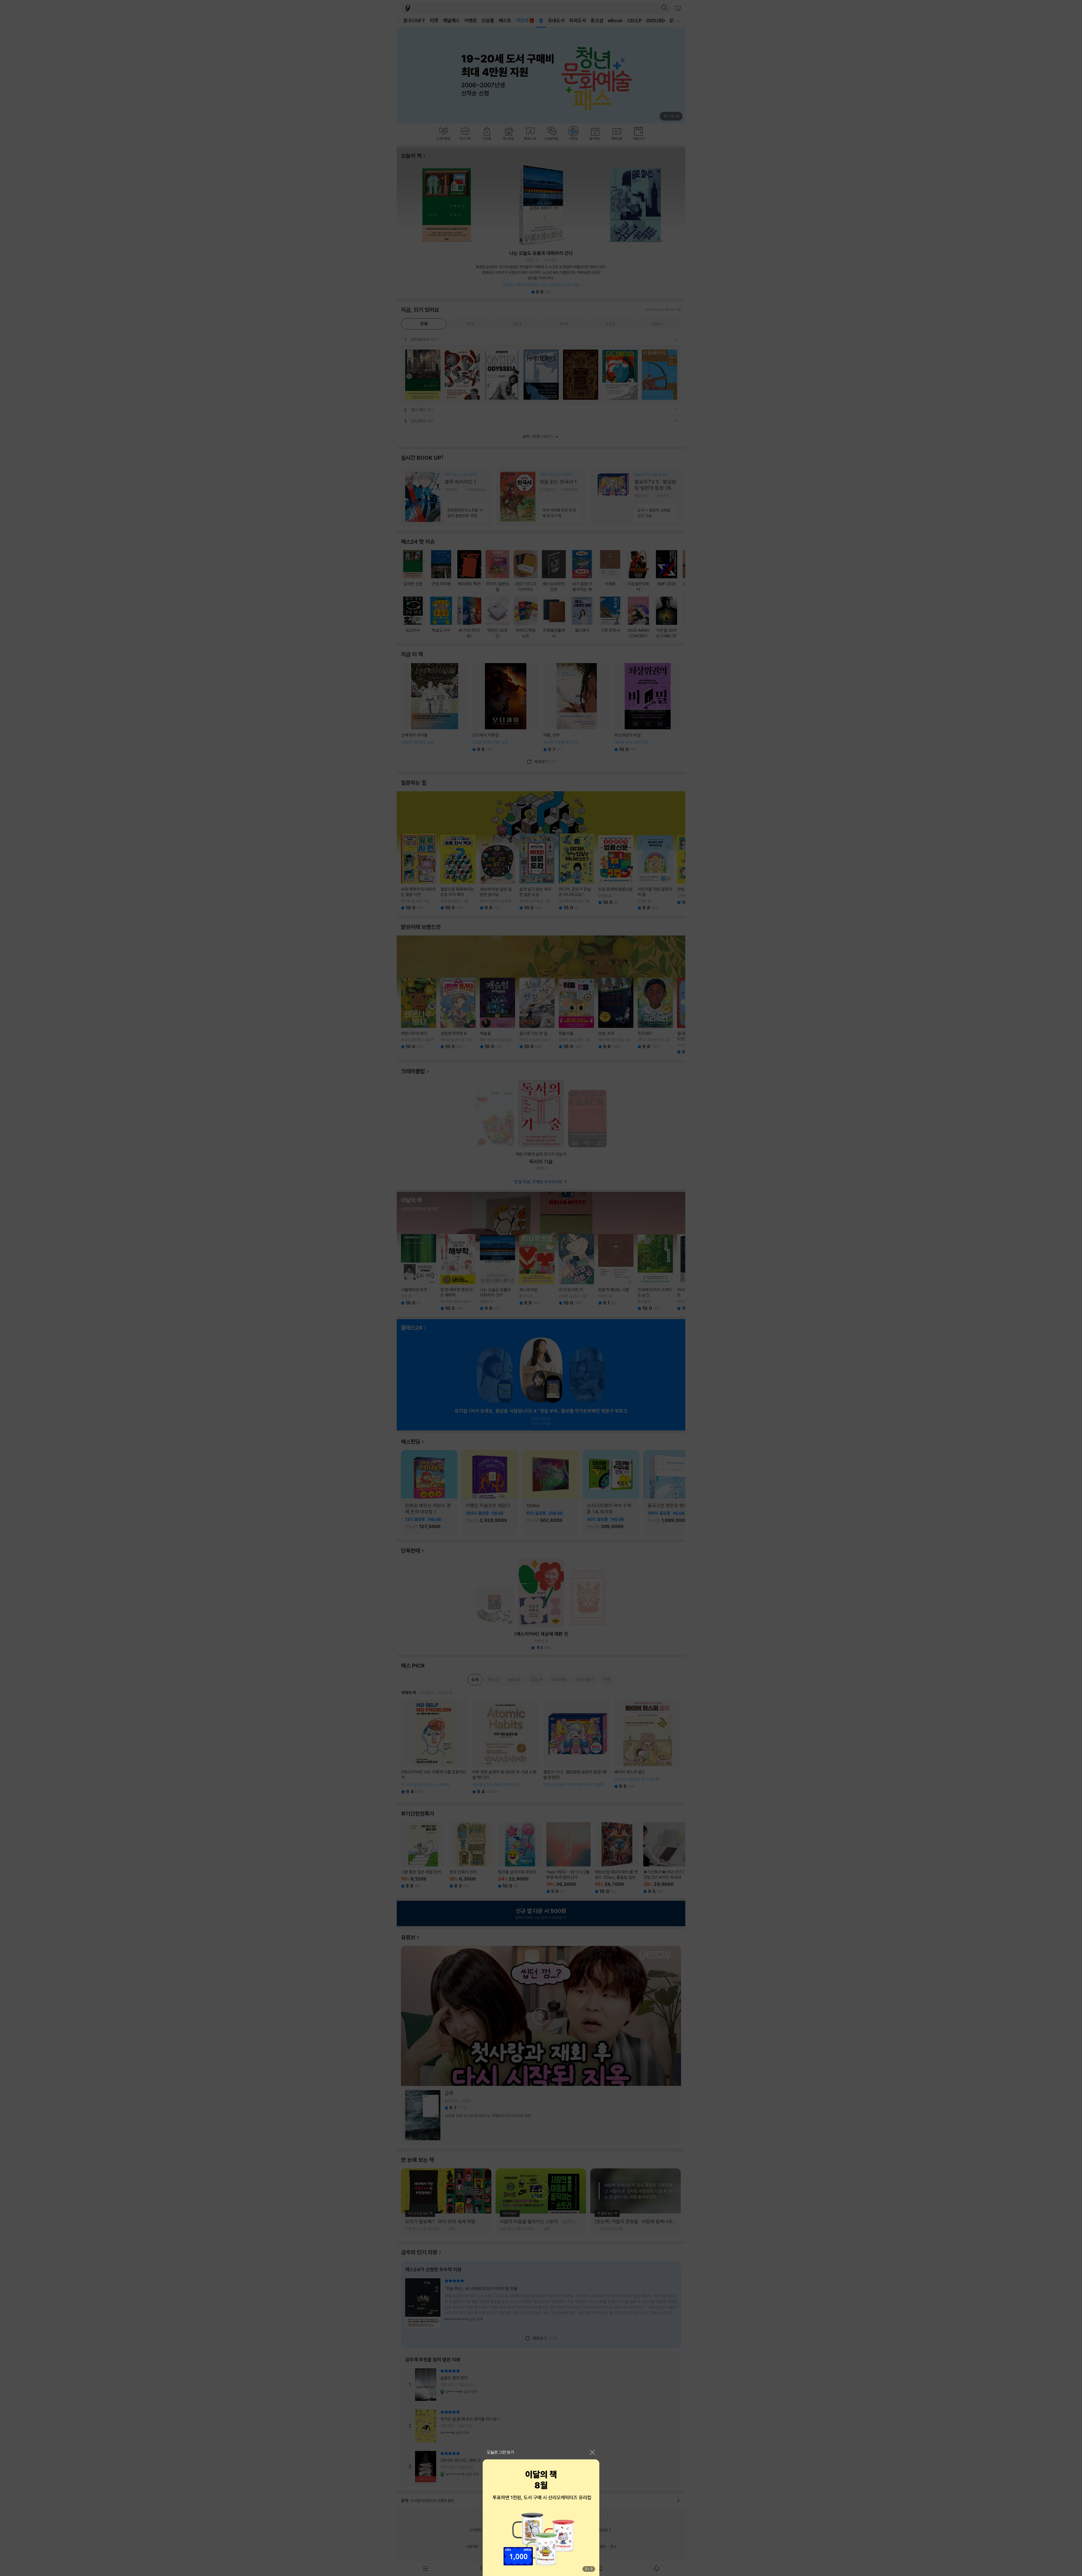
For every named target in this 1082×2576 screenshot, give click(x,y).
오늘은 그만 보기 (501, 2452)
